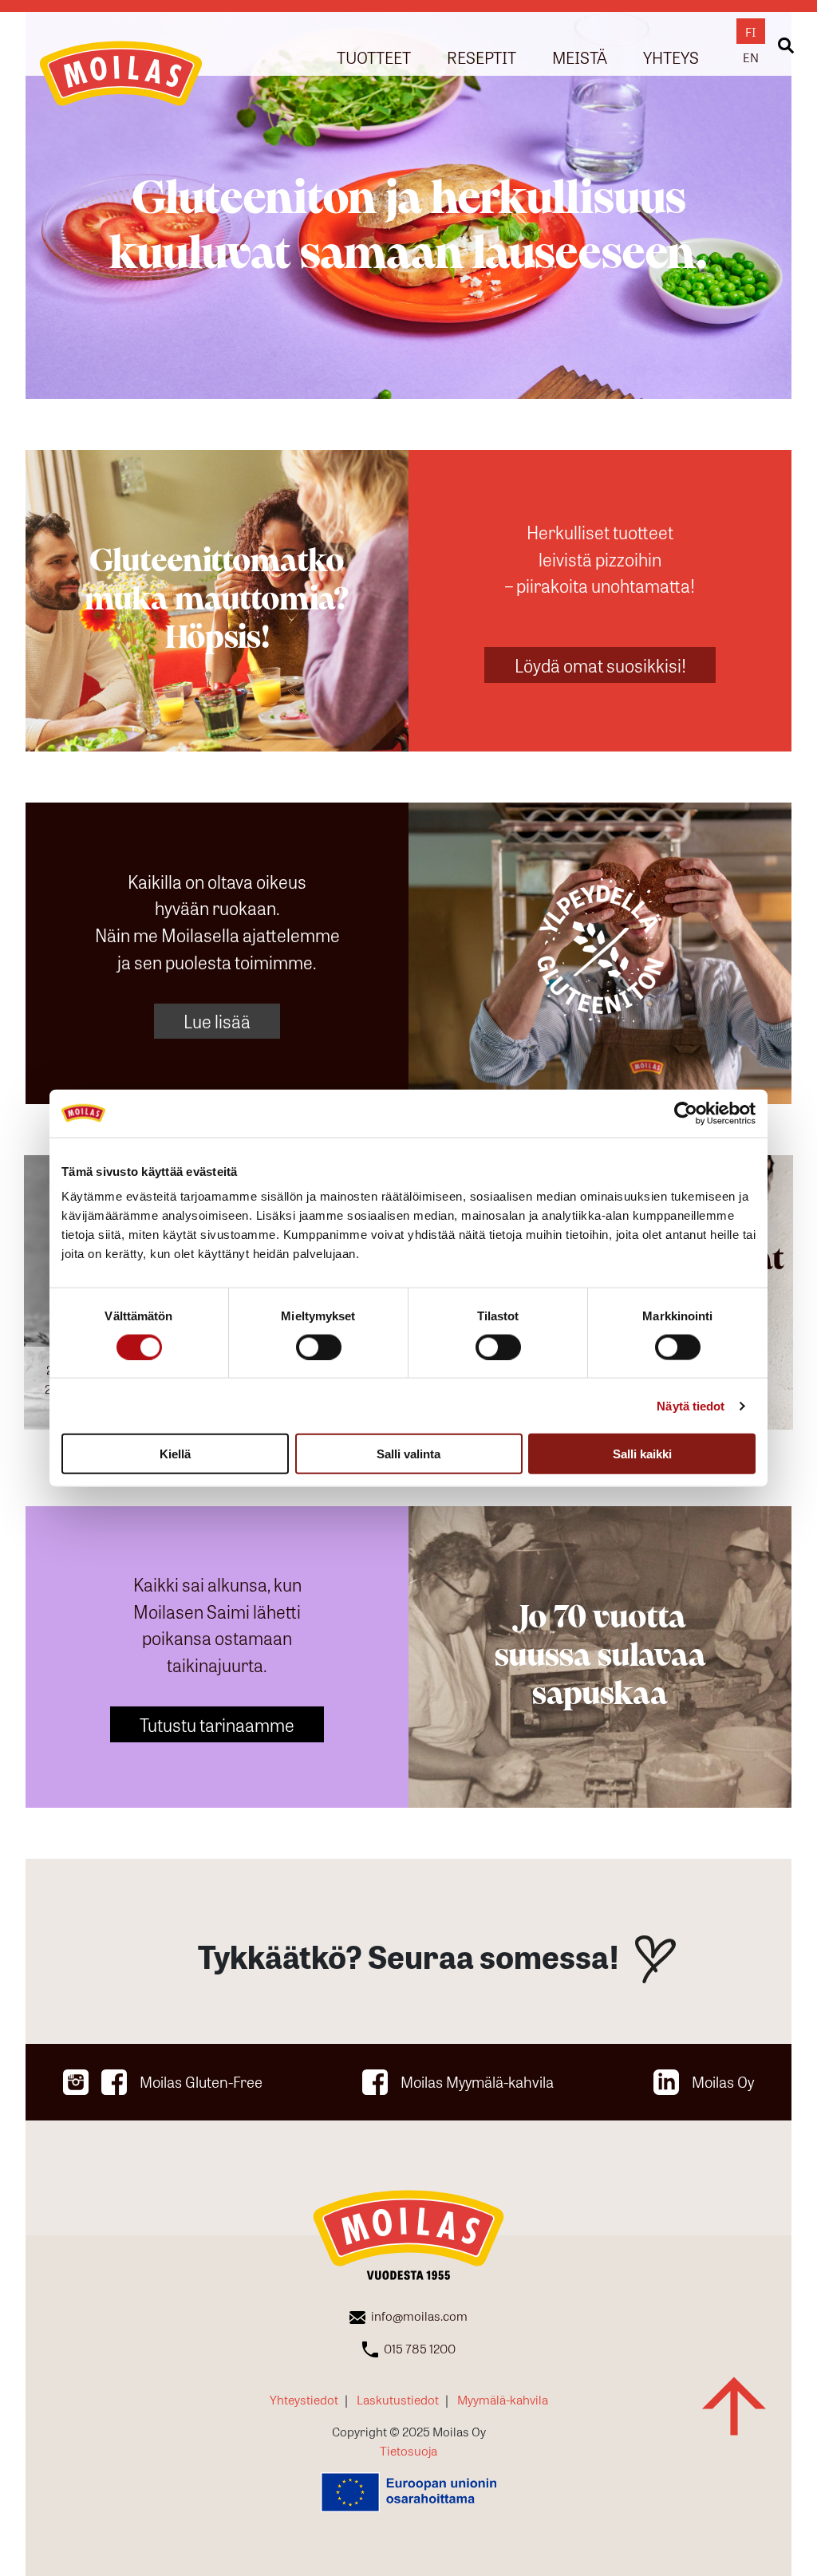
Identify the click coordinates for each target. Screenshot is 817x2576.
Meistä (580, 56)
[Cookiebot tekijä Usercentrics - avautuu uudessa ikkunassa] (686, 1113)
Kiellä (175, 1454)
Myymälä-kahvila (503, 2399)
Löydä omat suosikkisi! (600, 665)
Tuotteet (374, 56)
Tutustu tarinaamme (217, 1724)
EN (751, 57)
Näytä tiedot (691, 1405)
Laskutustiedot (398, 2399)
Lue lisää (217, 1020)
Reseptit (482, 56)
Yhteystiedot (304, 2399)
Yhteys (671, 56)
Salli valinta (408, 1454)
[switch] (319, 1347)
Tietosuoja (408, 2450)
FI (751, 31)
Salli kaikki (642, 1454)
